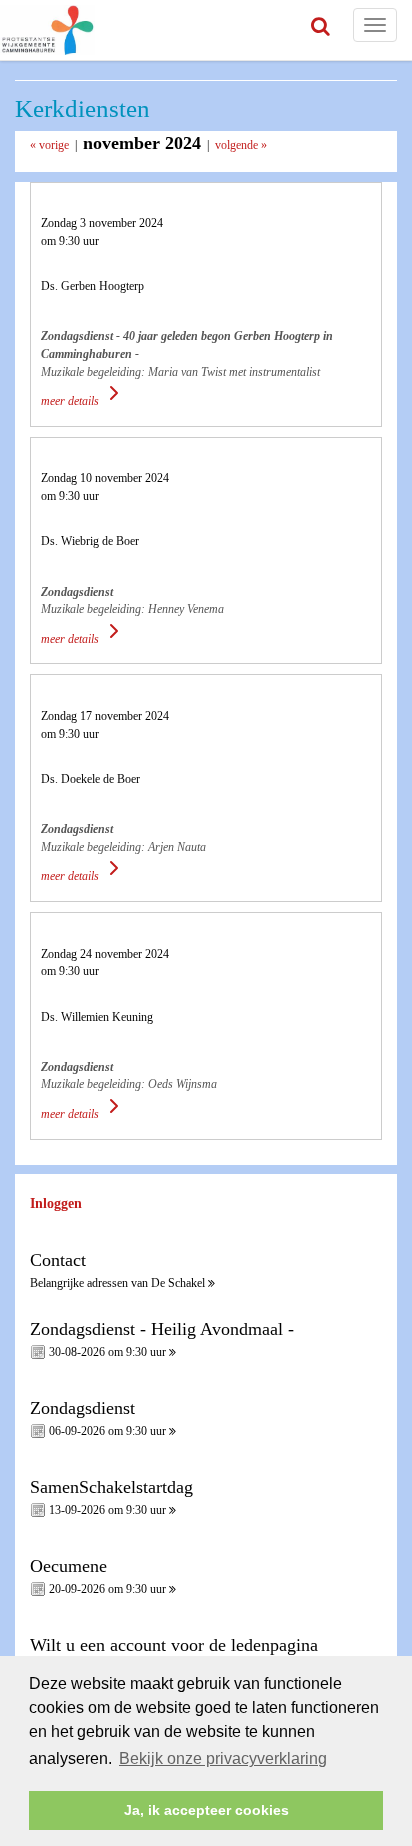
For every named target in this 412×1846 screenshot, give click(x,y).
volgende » (241, 145)
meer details (71, 401)
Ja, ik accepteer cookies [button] (206, 1810)
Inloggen (56, 1203)
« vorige (49, 145)
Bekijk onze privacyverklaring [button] (223, 1758)
